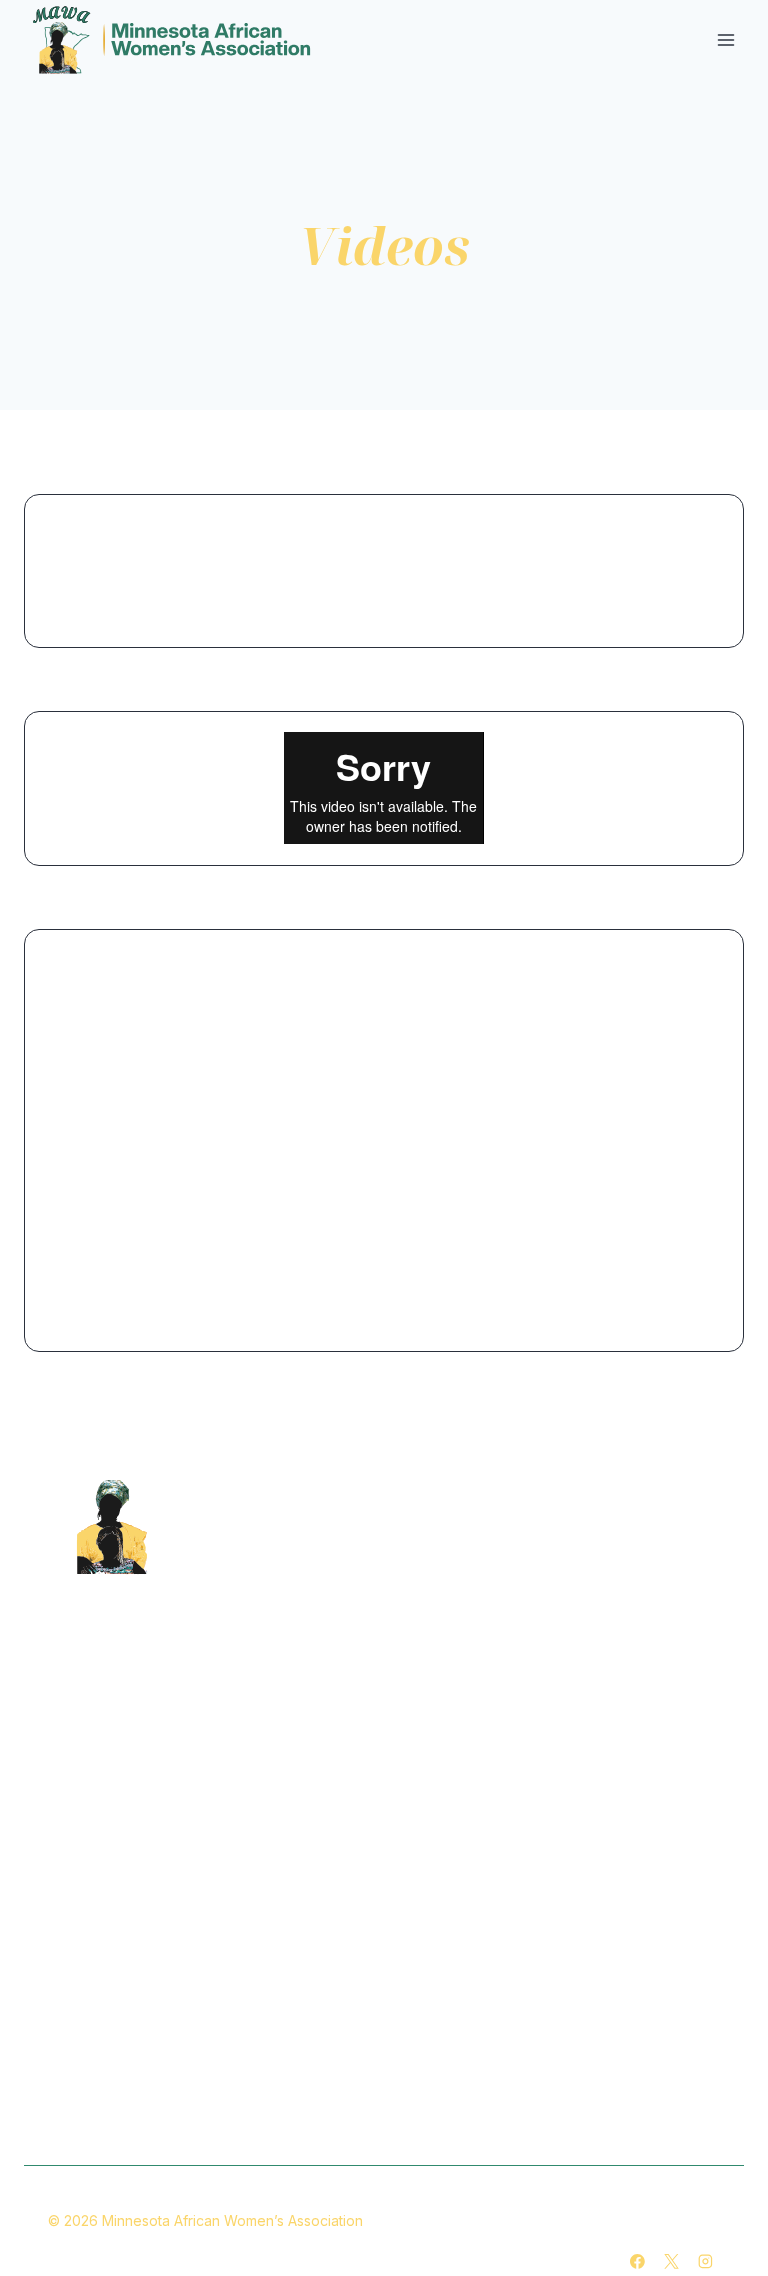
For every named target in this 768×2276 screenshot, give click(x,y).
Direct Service (71, 1845)
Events (46, 1731)
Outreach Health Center (102, 2015)
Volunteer (56, 1759)
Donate (48, 1703)
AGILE (42, 1929)
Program (52, 2099)
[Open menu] (725, 40)
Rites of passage (79, 2071)
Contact (49, 1675)
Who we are (64, 1787)
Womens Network (82, 1873)
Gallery (47, 2043)
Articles (48, 2127)
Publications (63, 1957)
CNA (38, 1901)
